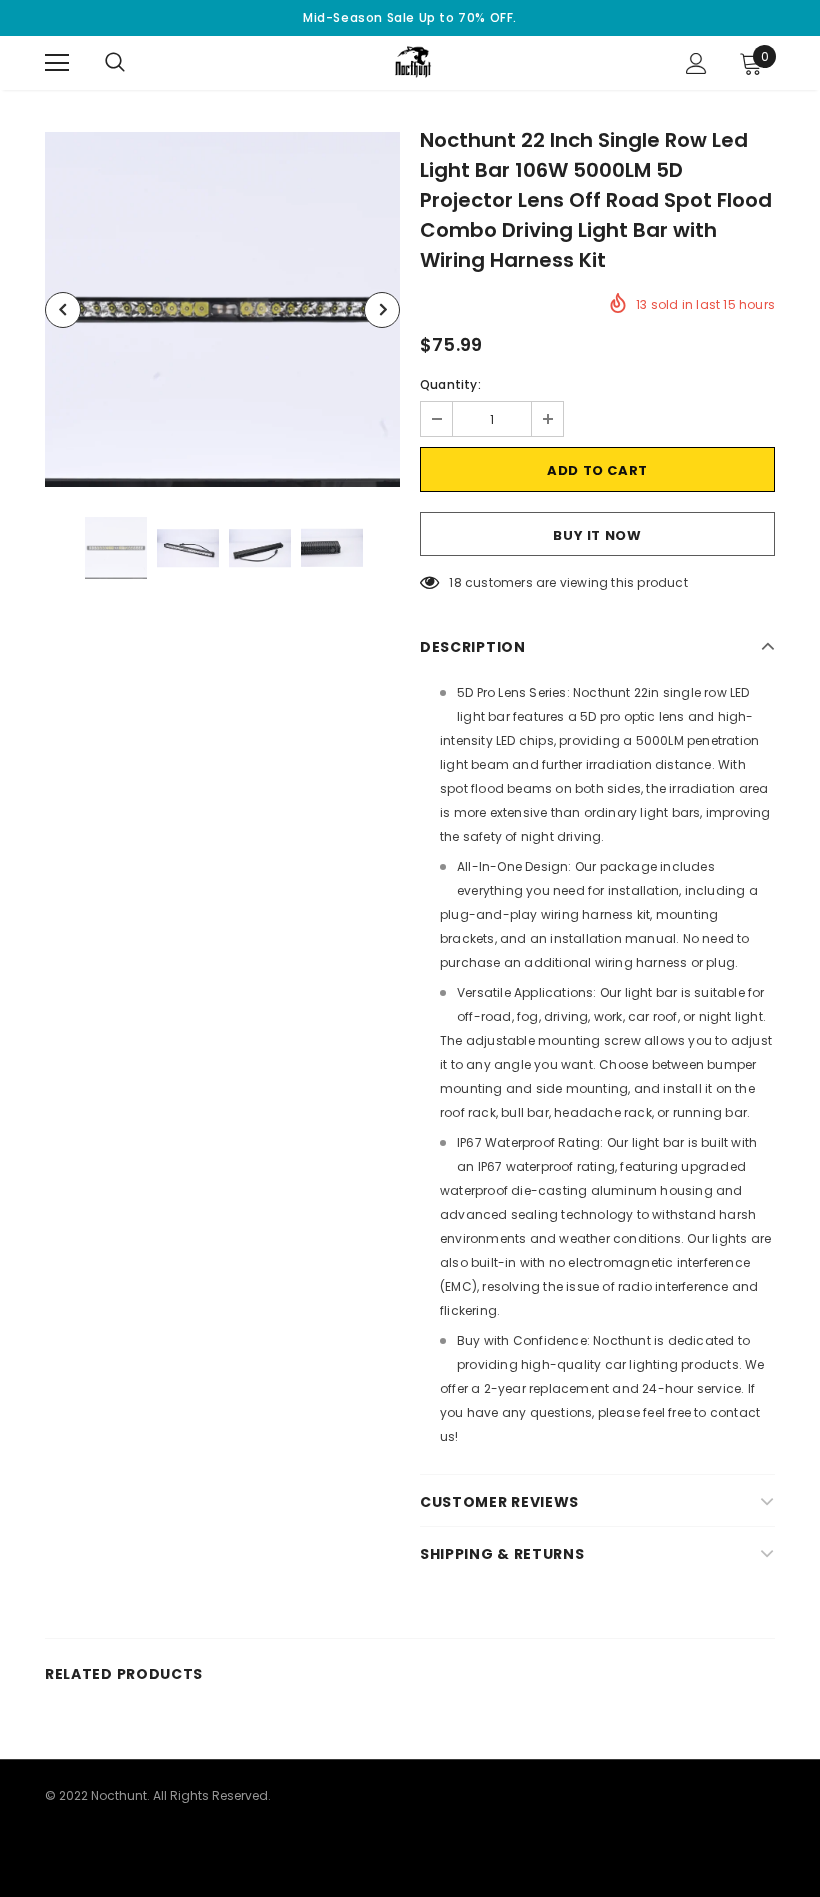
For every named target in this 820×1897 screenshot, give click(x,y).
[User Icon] (696, 63)
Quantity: (450, 384)
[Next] (382, 310)
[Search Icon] (135, 63)
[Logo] (413, 62)
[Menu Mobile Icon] (57, 63)
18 (455, 582)
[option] (222, 309)
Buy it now (597, 535)
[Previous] (63, 310)
